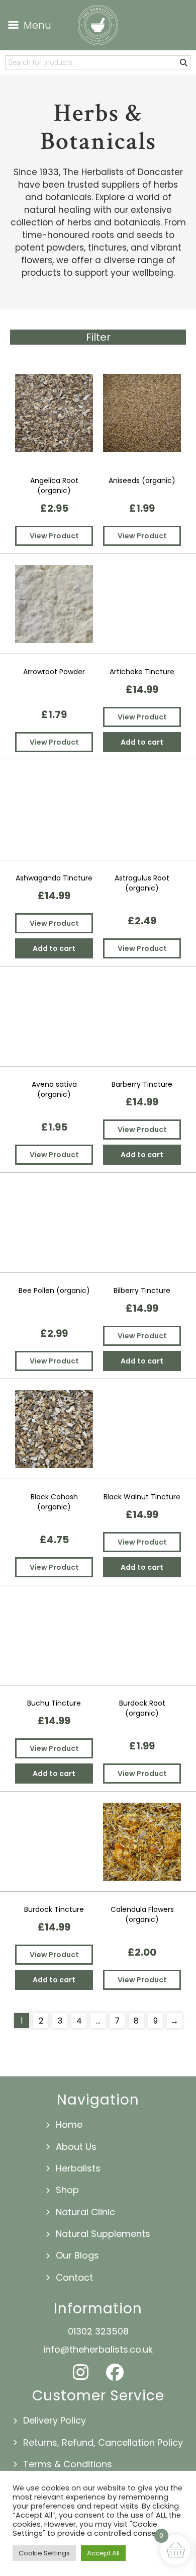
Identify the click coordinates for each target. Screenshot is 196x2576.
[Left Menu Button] (27, 25)
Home (69, 2124)
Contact (74, 2277)
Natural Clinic (85, 2212)
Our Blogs (77, 2255)
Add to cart (142, 742)
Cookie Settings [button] (44, 2553)
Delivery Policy (55, 2420)
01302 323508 (98, 2331)
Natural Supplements (103, 2234)
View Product (54, 536)
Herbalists (78, 2168)
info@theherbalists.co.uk (98, 2349)
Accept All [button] (103, 2553)
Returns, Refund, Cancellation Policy (103, 2442)
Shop (67, 2190)
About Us (76, 2147)
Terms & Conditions (68, 2464)
